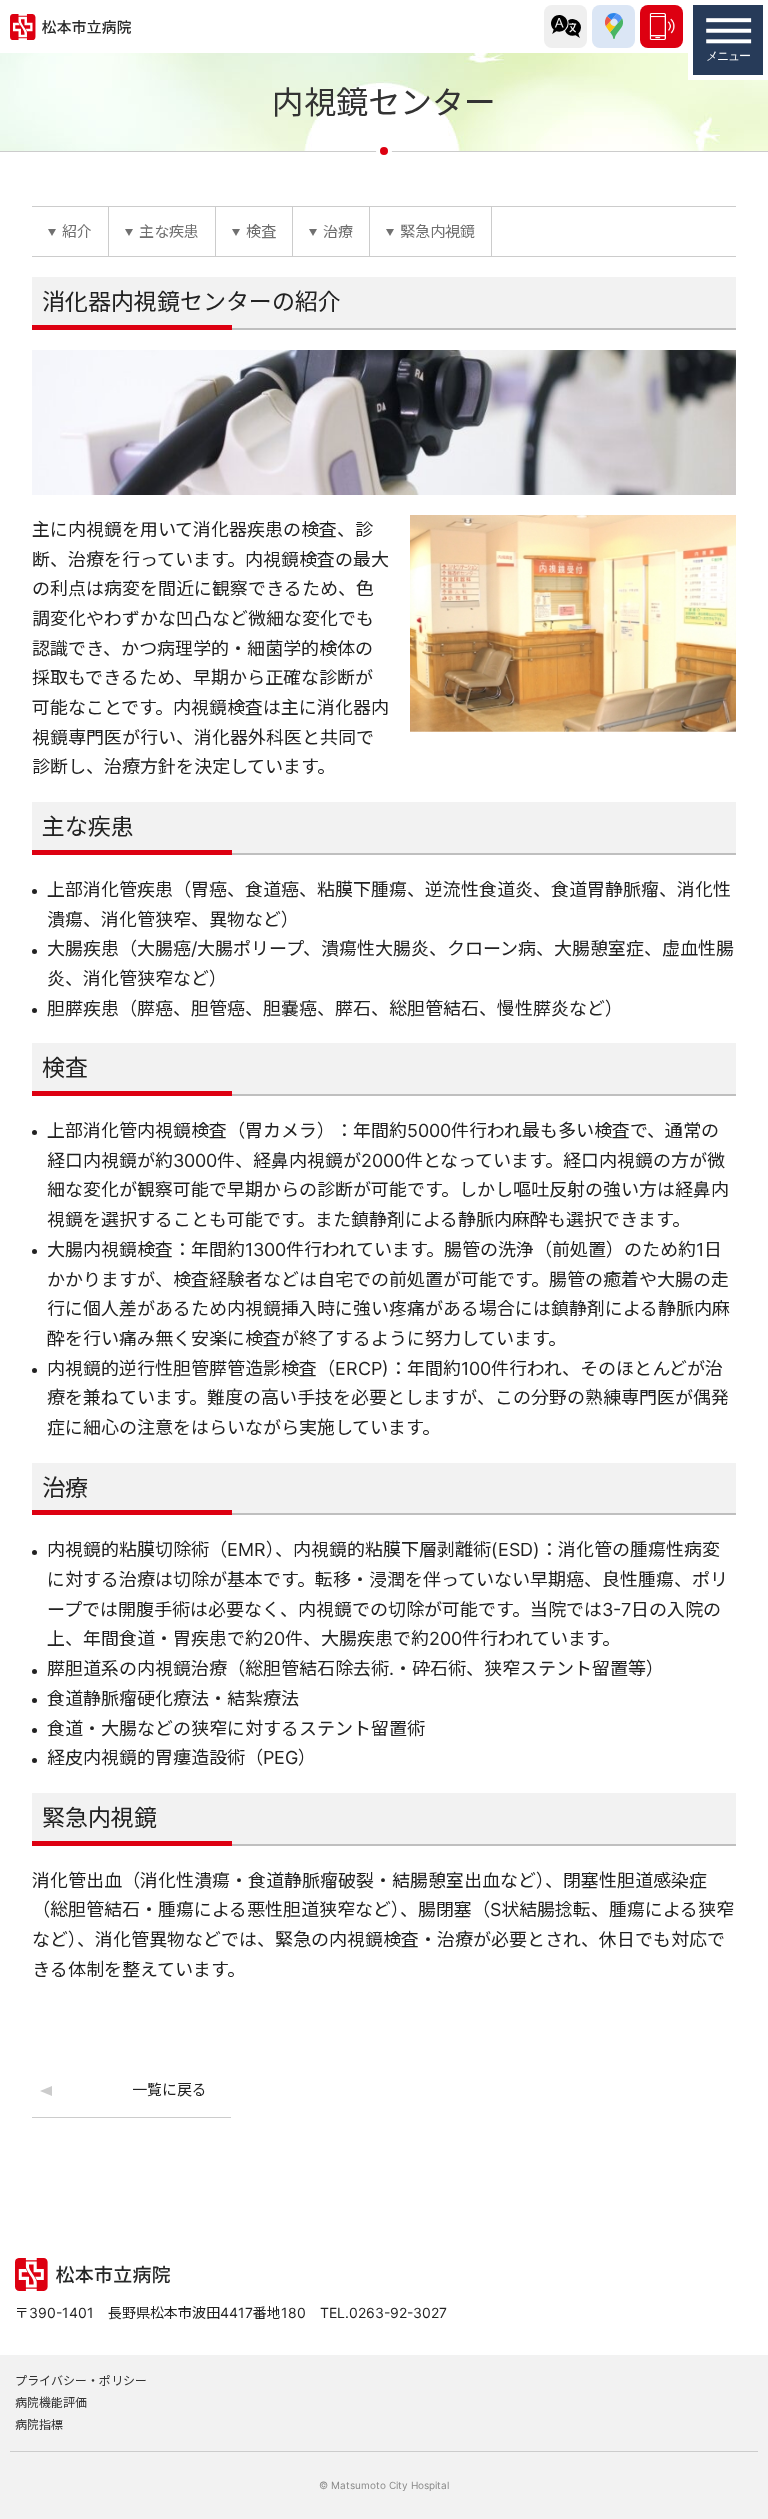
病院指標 (39, 2424)
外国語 (565, 26)
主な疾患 (169, 231)
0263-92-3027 (661, 26)
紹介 (77, 231)
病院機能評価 (51, 2402)
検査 (261, 231)
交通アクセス (613, 26)
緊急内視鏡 (437, 231)
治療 (338, 231)
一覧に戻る (169, 2089)
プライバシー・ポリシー (81, 2380)
